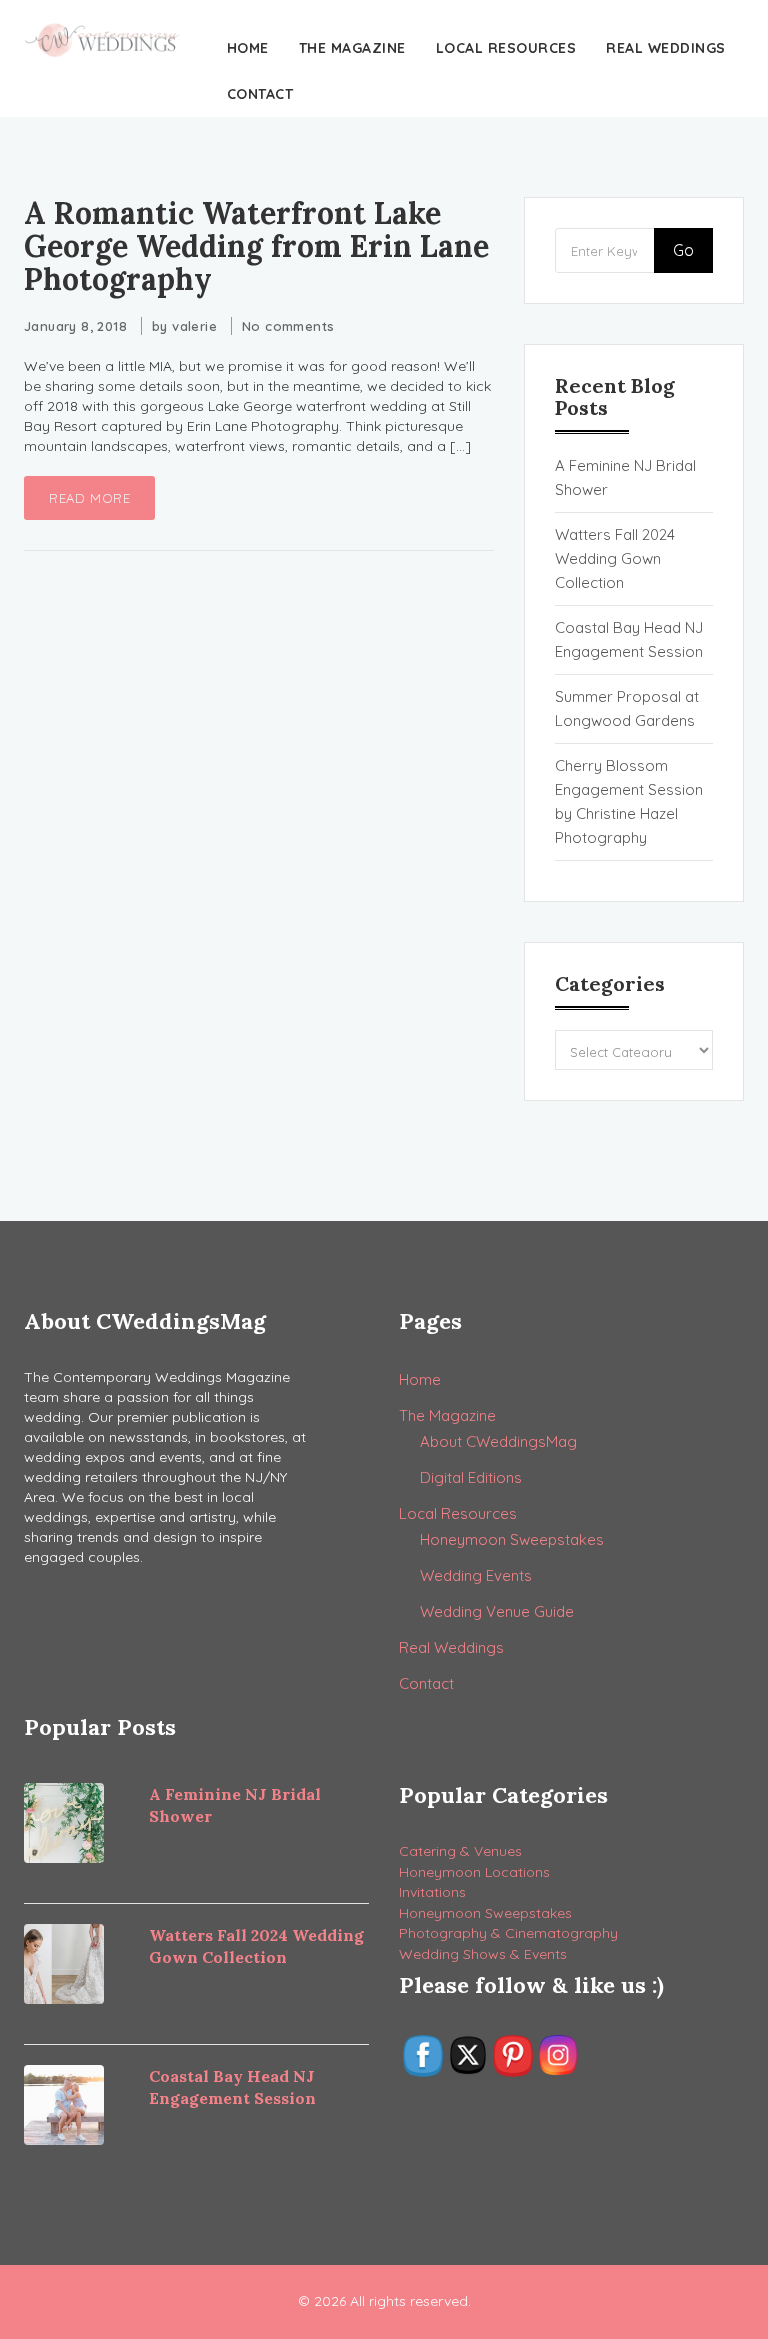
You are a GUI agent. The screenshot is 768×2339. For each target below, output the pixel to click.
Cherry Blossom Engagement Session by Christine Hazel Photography (629, 801)
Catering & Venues (460, 1851)
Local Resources (506, 48)
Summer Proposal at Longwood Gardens (627, 708)
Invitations (432, 1892)
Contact (260, 94)
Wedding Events (476, 1575)
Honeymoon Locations (474, 1872)
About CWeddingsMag (498, 1441)
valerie (194, 326)
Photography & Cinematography (508, 1933)
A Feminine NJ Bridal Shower (625, 477)
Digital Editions (471, 1477)
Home (248, 48)
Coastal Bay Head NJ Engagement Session (629, 639)
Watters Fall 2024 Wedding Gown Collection (615, 558)
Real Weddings (666, 48)
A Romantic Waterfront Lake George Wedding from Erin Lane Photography (256, 246)
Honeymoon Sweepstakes (512, 1539)
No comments (288, 326)
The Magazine (352, 48)
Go (683, 250)
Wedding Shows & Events (483, 1954)
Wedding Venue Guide (497, 1611)
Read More (89, 498)
